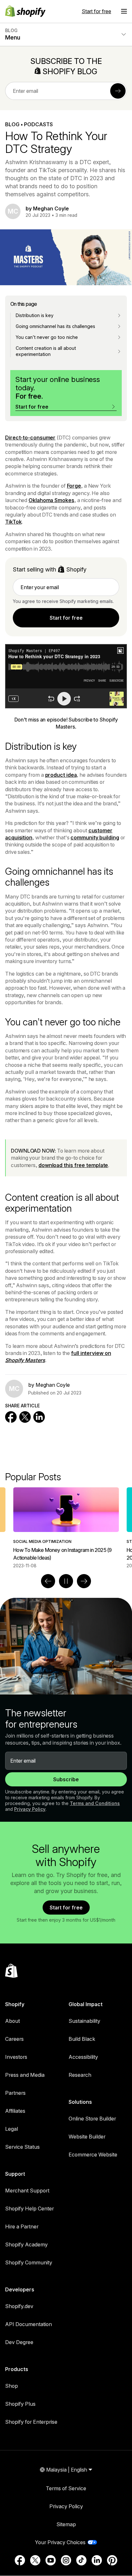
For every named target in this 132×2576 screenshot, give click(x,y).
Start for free (96, 11)
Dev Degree (19, 2342)
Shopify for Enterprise (31, 2422)
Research (80, 2075)
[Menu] (124, 11)
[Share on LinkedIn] (39, 1417)
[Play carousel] (66, 1581)
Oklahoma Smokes (51, 500)
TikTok (13, 522)
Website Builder (87, 2137)
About (12, 2021)
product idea (61, 775)
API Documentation (29, 2324)
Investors (16, 2057)
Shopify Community (29, 2262)
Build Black (82, 2039)
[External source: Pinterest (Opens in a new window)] (112, 2560)
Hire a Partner (22, 2226)
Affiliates (15, 2111)
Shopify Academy (26, 2244)
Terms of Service (66, 2488)
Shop (12, 2386)
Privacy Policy (30, 1809)
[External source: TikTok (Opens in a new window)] (81, 2560)
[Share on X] (25, 1417)
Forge (74, 486)
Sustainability (84, 2021)
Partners (15, 2093)
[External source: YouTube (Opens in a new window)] (51, 2560)
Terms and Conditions (95, 1803)
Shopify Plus (20, 2404)
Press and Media (25, 2075)
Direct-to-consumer (30, 438)
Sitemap (66, 2524)
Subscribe (66, 1779)
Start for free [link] (66, 618)
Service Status (22, 2147)
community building (95, 837)
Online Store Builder (92, 2119)
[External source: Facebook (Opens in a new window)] (20, 2560)
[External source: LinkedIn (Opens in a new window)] (97, 2560)
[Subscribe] (118, 91)
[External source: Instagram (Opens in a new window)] (66, 2560)
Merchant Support (27, 2191)
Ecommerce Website (93, 2155)
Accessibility (83, 2057)
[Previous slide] (48, 1581)
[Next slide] (84, 1581)
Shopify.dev (19, 2306)
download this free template (73, 1165)
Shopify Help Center (29, 2209)
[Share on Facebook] (11, 1417)
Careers (14, 2039)
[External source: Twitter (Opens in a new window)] (35, 2560)
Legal (12, 2129)
